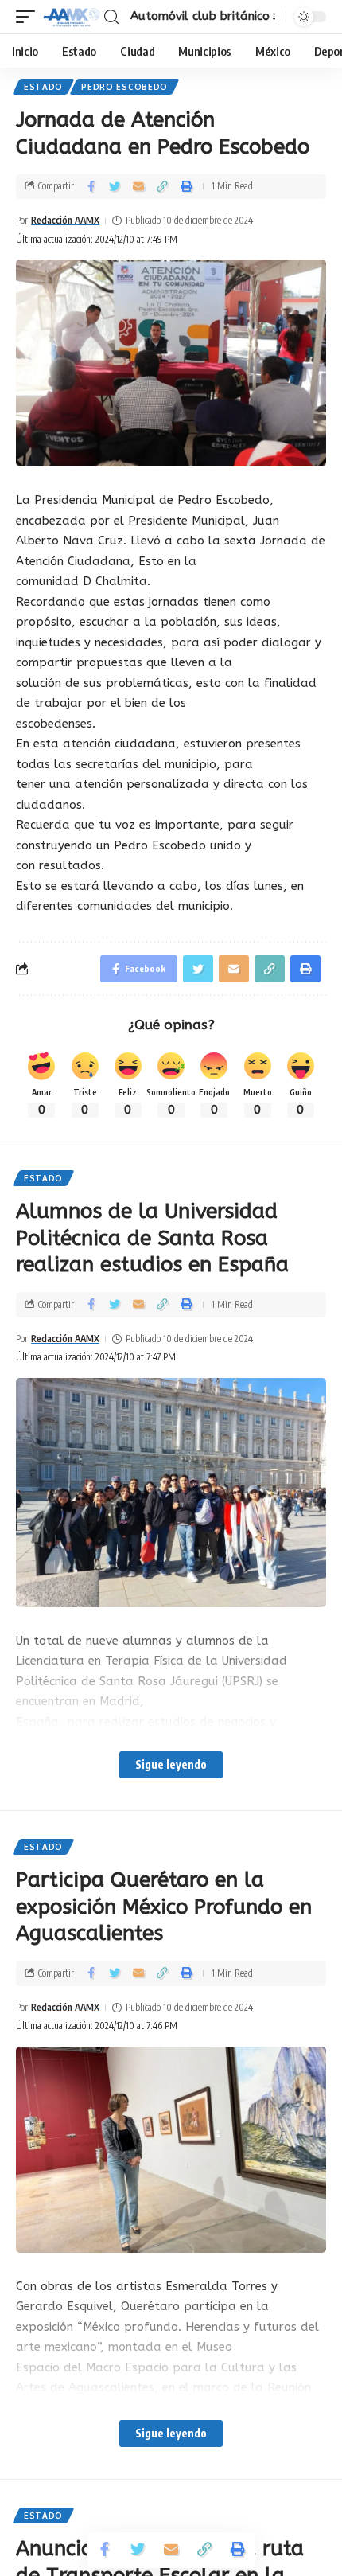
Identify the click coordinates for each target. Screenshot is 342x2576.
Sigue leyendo (171, 1764)
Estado (43, 87)
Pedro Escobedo (124, 87)
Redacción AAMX (65, 220)
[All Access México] (72, 17)
